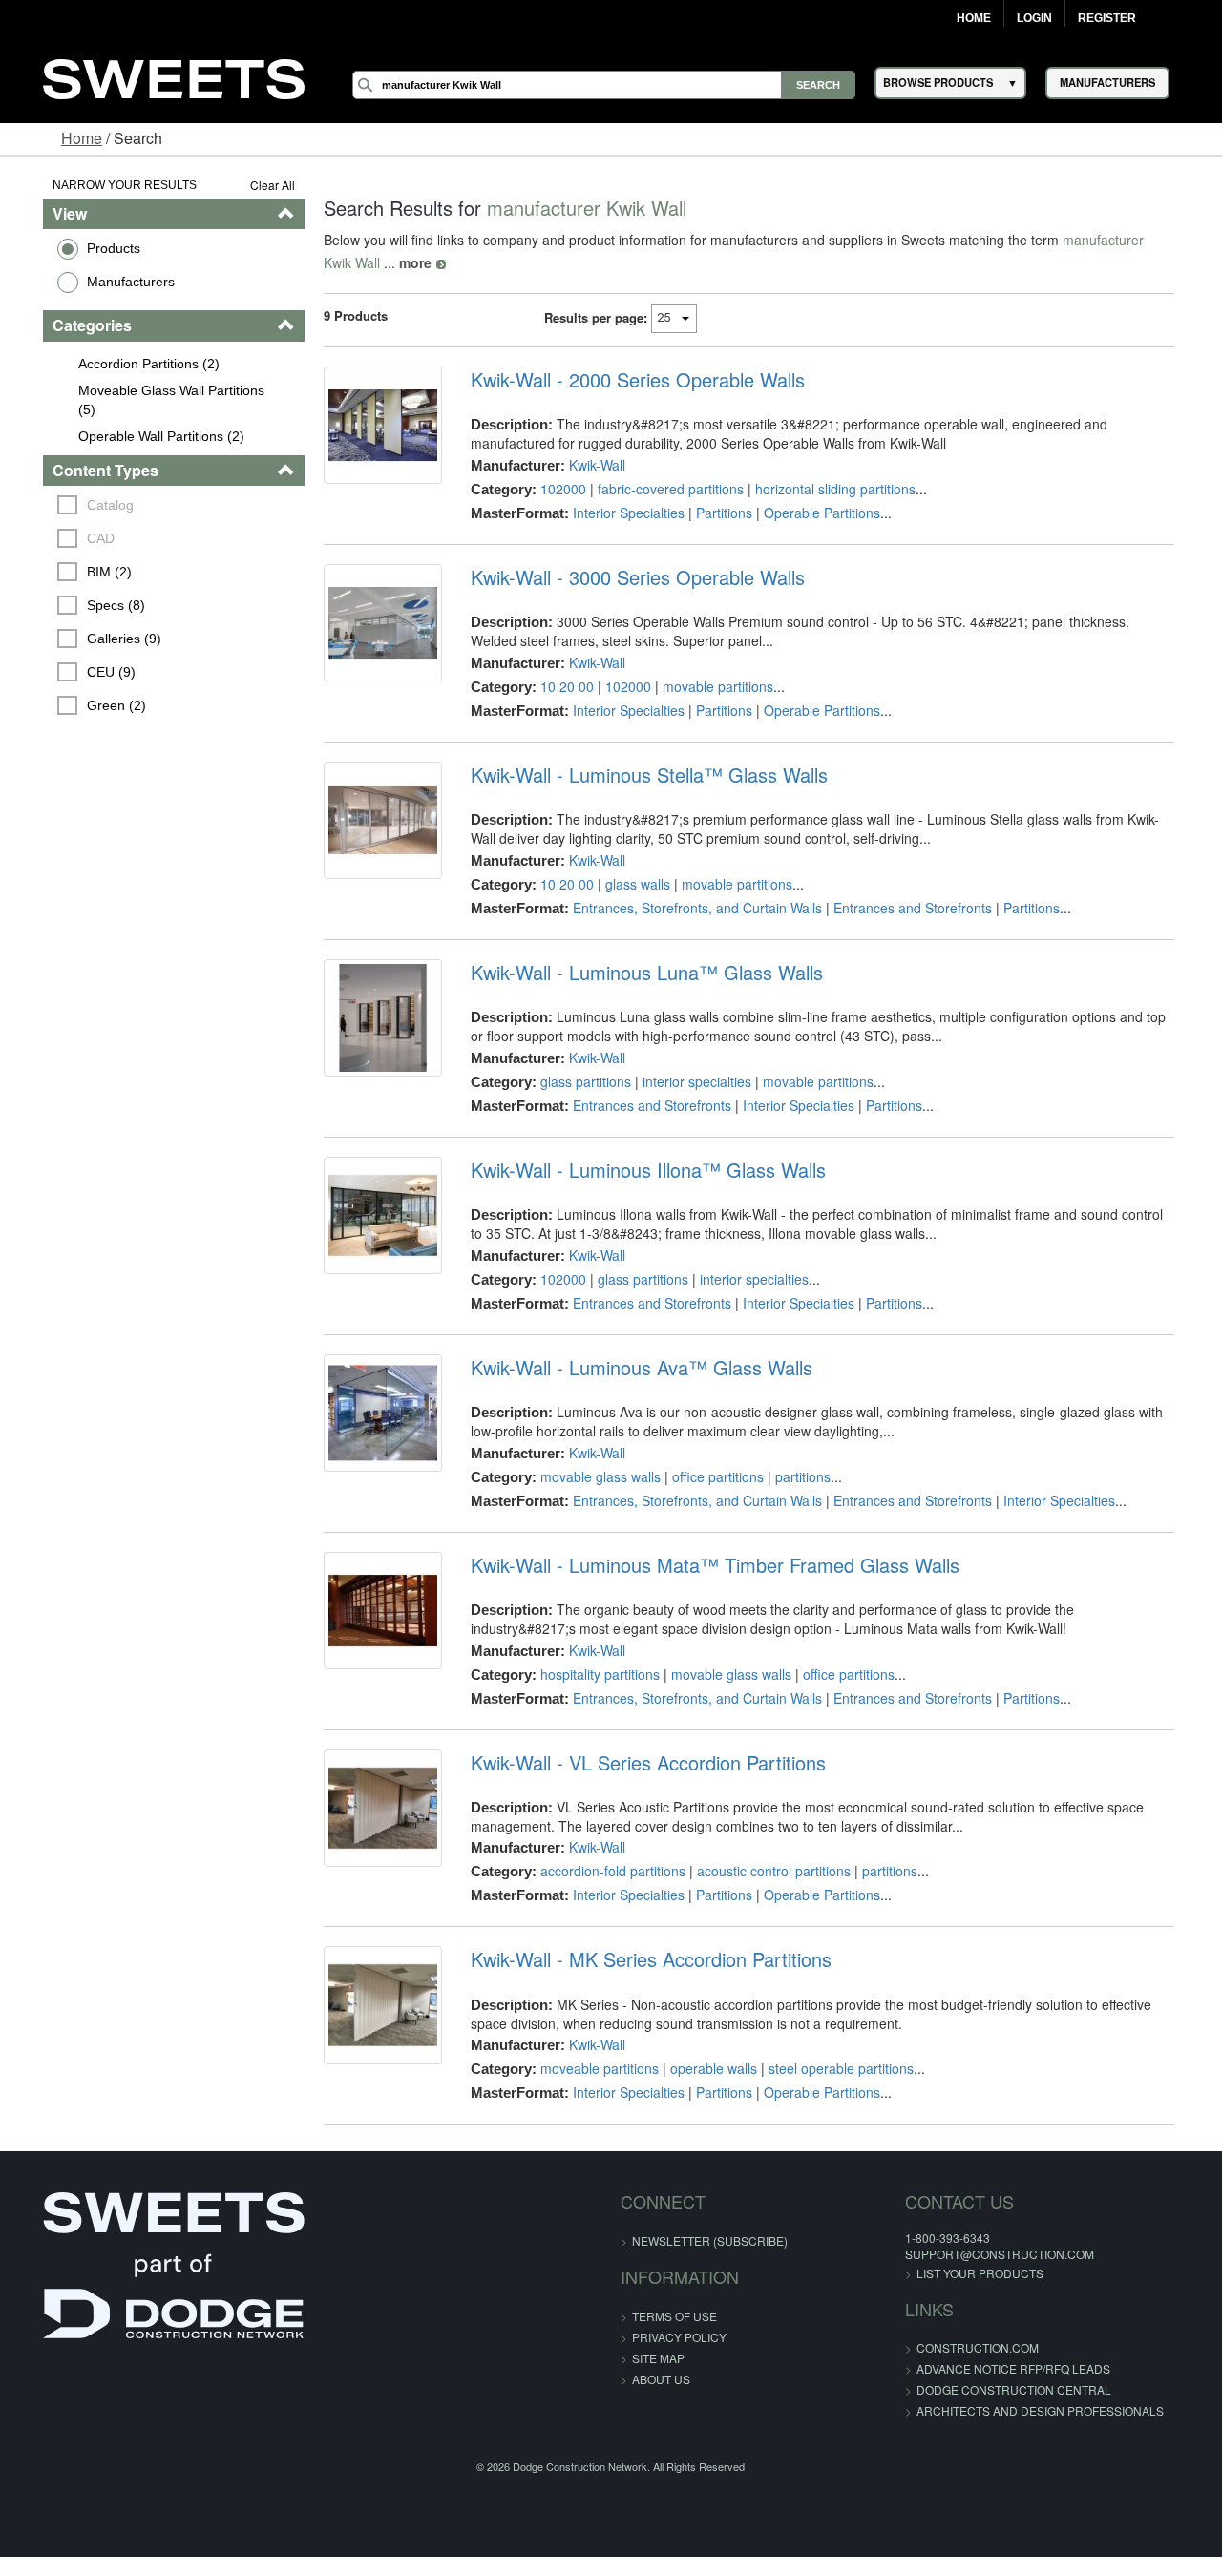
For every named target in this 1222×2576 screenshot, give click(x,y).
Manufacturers (100, 282)
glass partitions (577, 1081)
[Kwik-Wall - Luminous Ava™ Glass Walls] (370, 1417)
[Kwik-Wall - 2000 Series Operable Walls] (370, 429)
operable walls (705, 2068)
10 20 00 (558, 686)
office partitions (709, 1476)
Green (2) (87, 705)
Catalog (81, 505)
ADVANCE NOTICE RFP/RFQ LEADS (973, 2368)
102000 (555, 489)
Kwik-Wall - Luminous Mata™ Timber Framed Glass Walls (706, 1565)
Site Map (658, 2358)
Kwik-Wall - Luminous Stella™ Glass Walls (641, 775)
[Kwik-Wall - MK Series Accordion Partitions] (370, 2009)
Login (1034, 18)
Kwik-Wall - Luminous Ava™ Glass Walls (633, 1368)
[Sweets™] (174, 77)
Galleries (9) (95, 639)
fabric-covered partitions (662, 489)
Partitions (716, 513)
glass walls (629, 884)
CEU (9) (82, 672)
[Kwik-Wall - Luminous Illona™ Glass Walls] (370, 1220)
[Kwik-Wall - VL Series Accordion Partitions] (370, 1812)
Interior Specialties (620, 513)
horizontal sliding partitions (827, 489)
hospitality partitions (591, 1674)
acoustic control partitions (765, 1871)
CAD (71, 538)
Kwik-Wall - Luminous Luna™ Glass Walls (638, 973)
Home (974, 18)
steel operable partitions (832, 2068)
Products (83, 248)
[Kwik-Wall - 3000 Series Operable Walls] (370, 627)
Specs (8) (86, 605)
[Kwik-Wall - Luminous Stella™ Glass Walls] (370, 825)
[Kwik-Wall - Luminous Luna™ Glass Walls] (370, 1022)
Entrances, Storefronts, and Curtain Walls (689, 908)
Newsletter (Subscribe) (710, 2241)
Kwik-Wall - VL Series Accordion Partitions (640, 1763)
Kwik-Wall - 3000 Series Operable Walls (629, 577)
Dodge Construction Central (974, 2389)
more (324, 262)
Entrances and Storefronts (904, 908)
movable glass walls (592, 1476)
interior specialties (688, 1081)
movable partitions (709, 686)
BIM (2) (80, 572)
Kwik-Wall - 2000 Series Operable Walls (629, 380)
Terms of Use (674, 2316)
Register (1107, 18)
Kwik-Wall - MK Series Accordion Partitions (643, 1959)
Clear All (256, 185)
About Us (661, 2379)
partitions (794, 1476)
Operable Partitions (813, 513)
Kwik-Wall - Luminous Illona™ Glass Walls (640, 1170)
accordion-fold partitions (604, 1871)
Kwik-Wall (589, 465)
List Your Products (940, 2273)
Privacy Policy (679, 2337)
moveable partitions (591, 2068)
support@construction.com (959, 2254)
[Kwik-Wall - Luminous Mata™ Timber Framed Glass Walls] (370, 1615)
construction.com (938, 2347)
